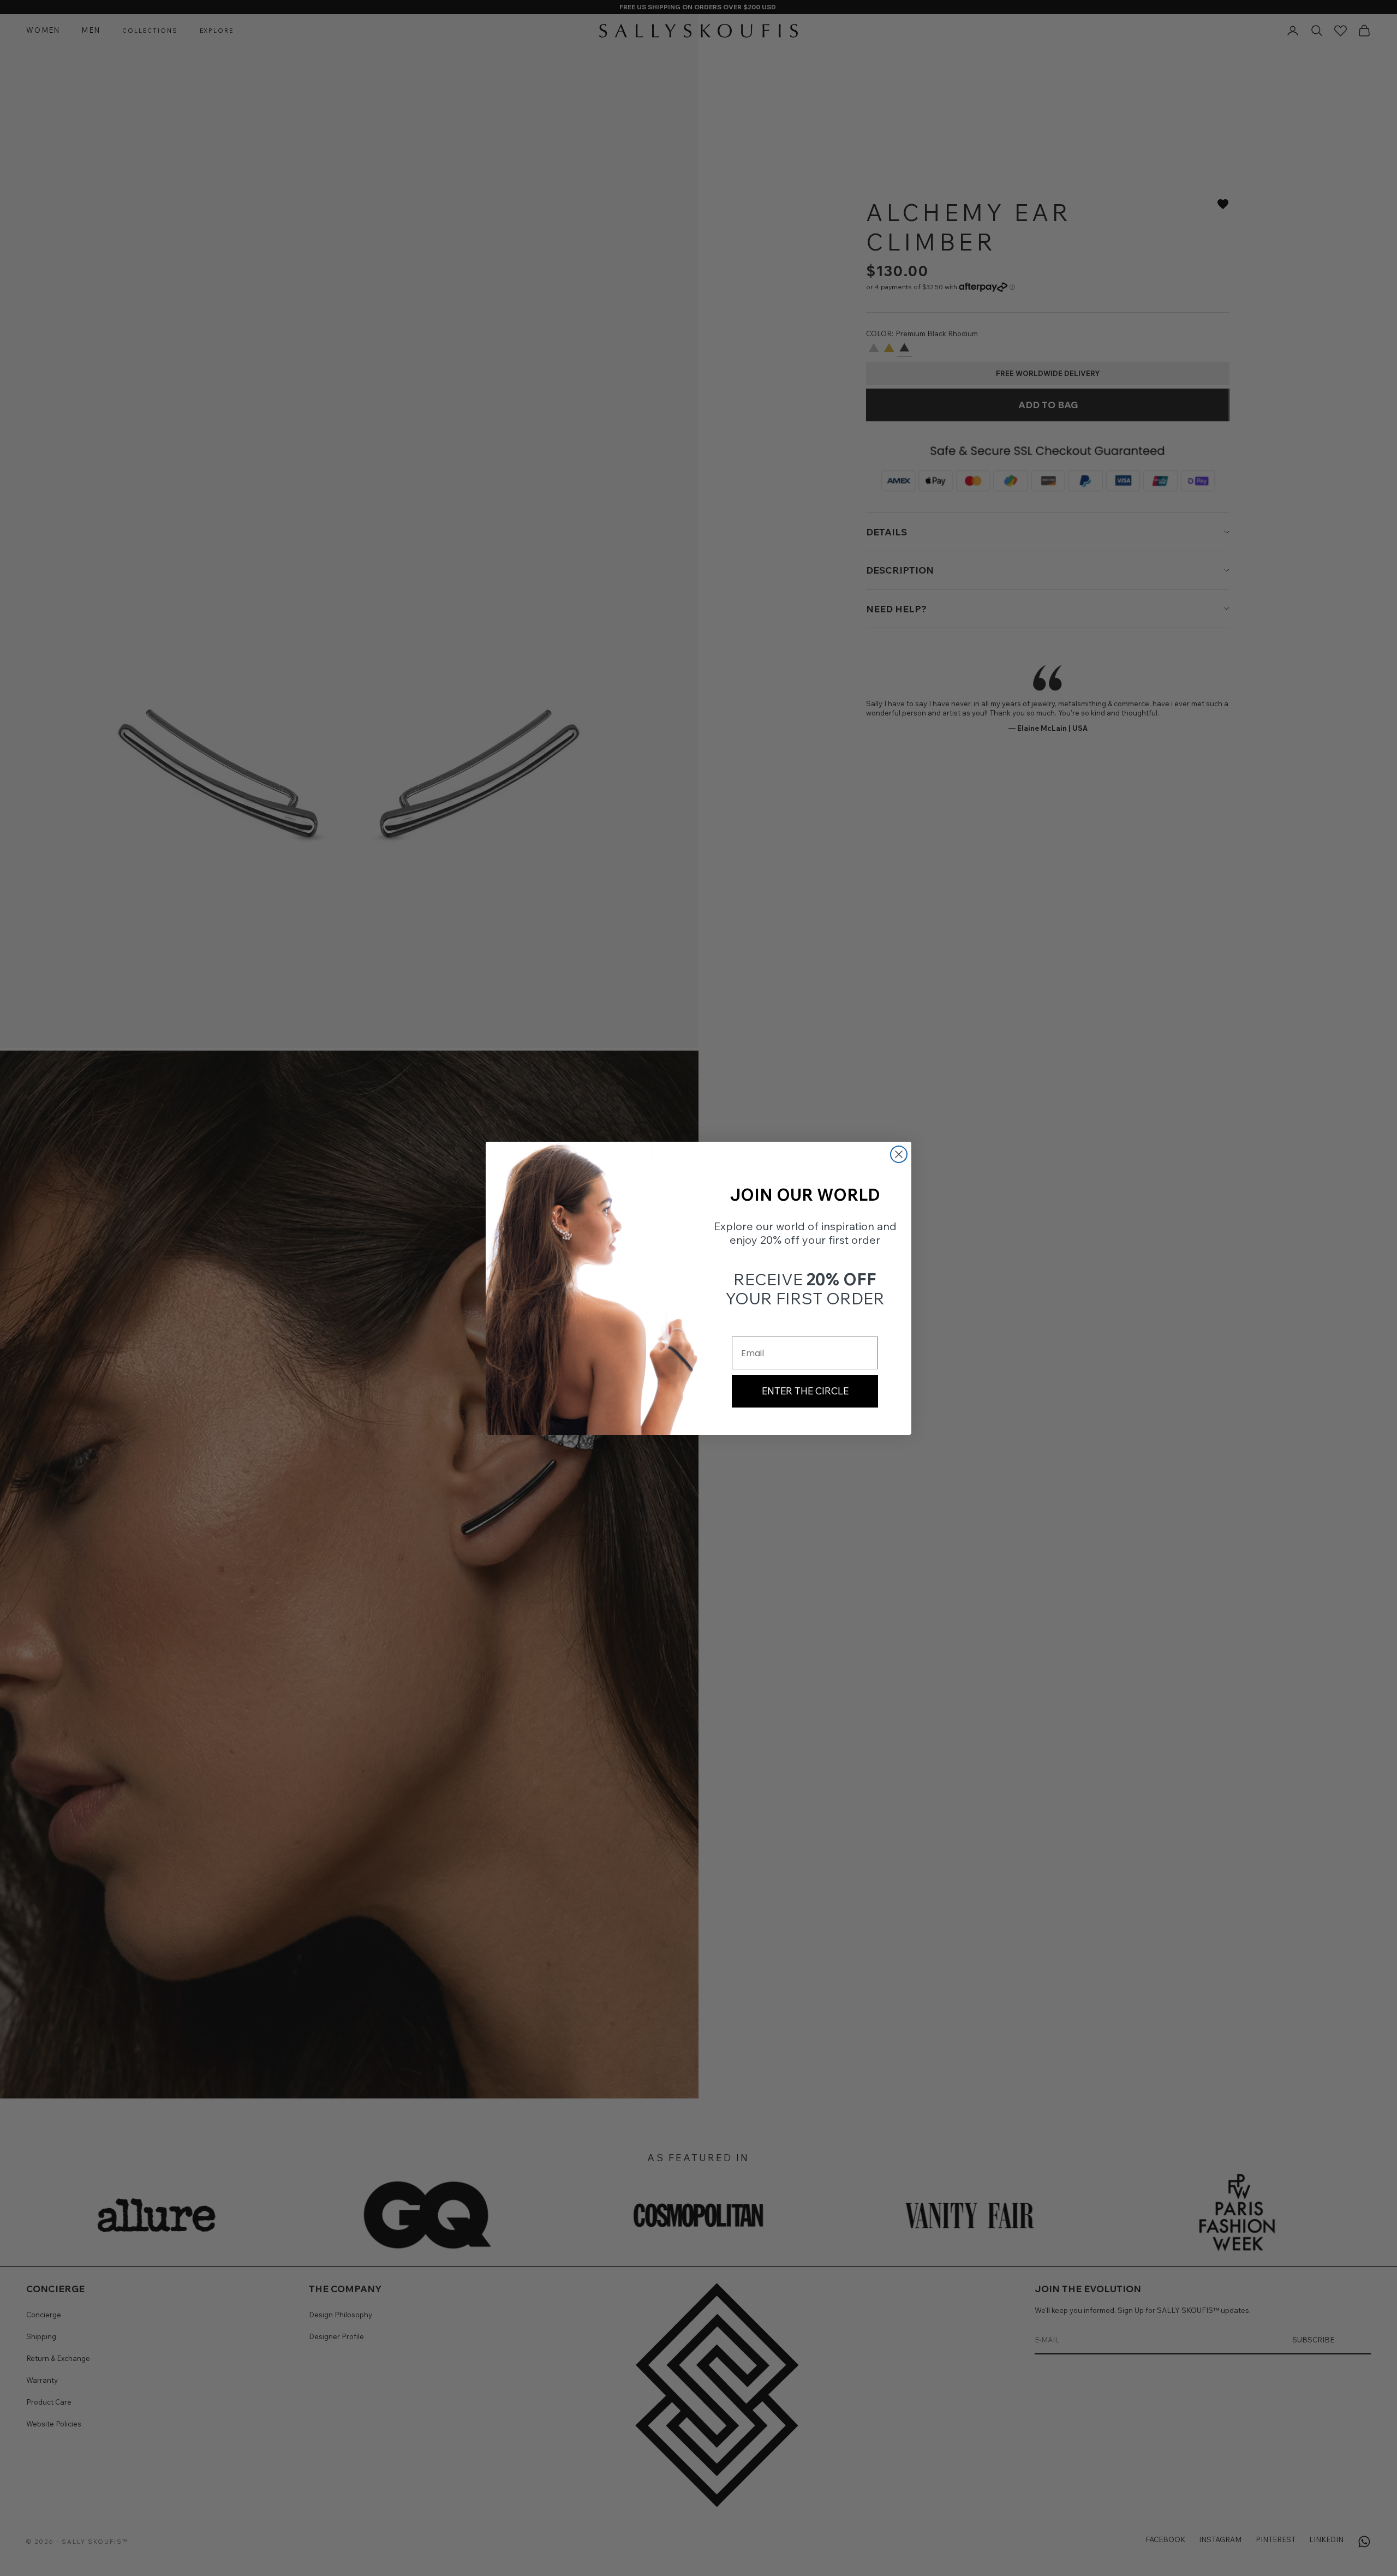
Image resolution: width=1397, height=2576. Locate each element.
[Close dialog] (899, 1154)
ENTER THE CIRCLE (805, 1391)
